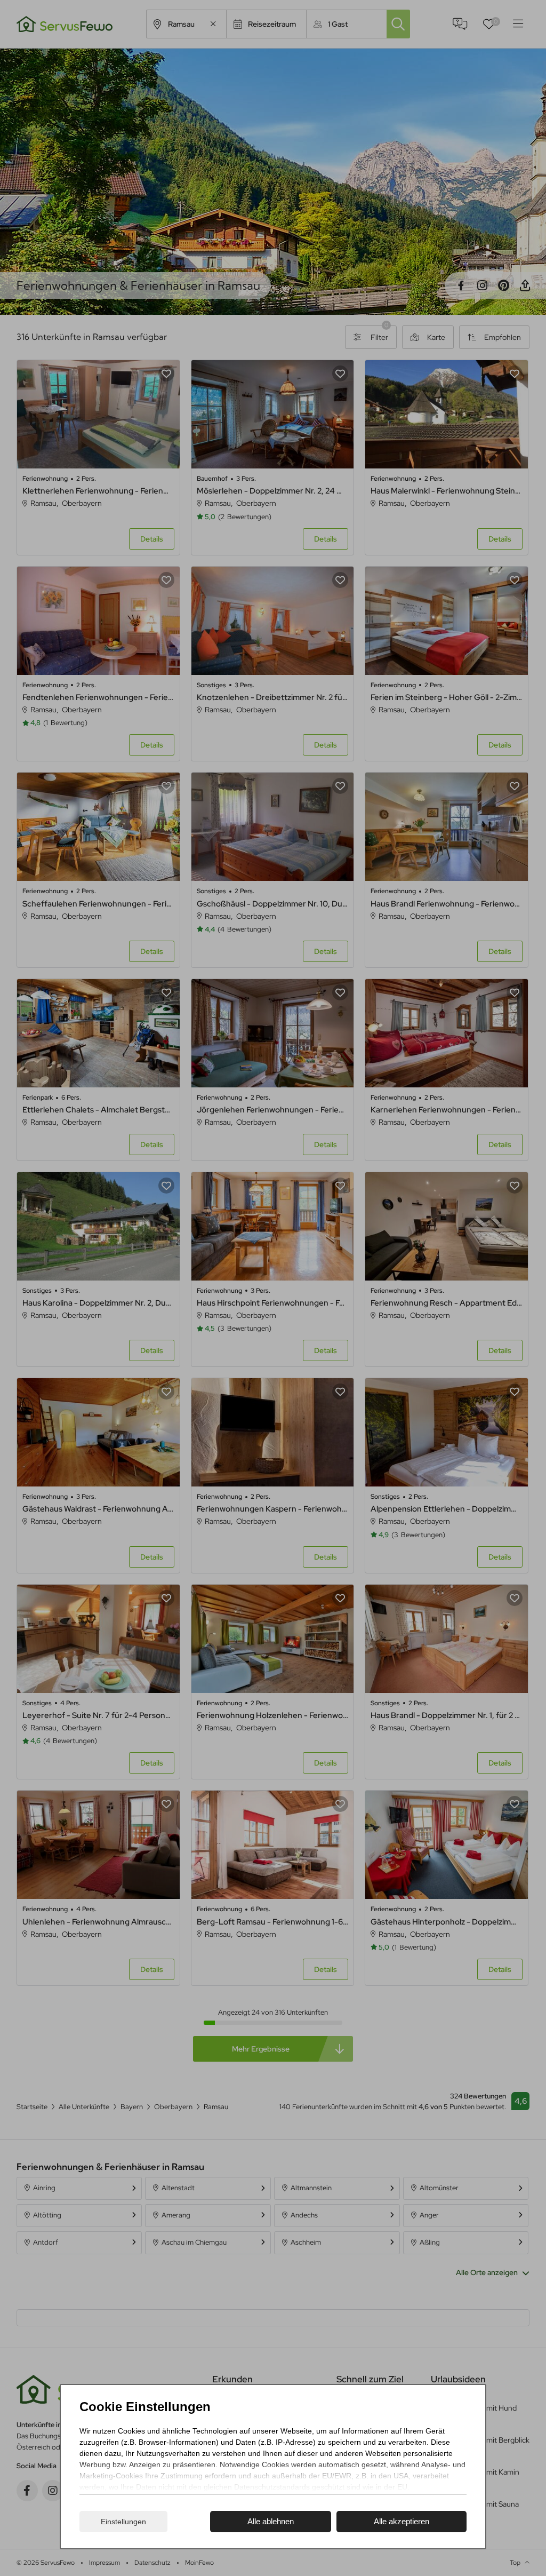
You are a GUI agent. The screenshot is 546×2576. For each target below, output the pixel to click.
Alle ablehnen (271, 2521)
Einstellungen (123, 2522)
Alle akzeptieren (402, 2521)
